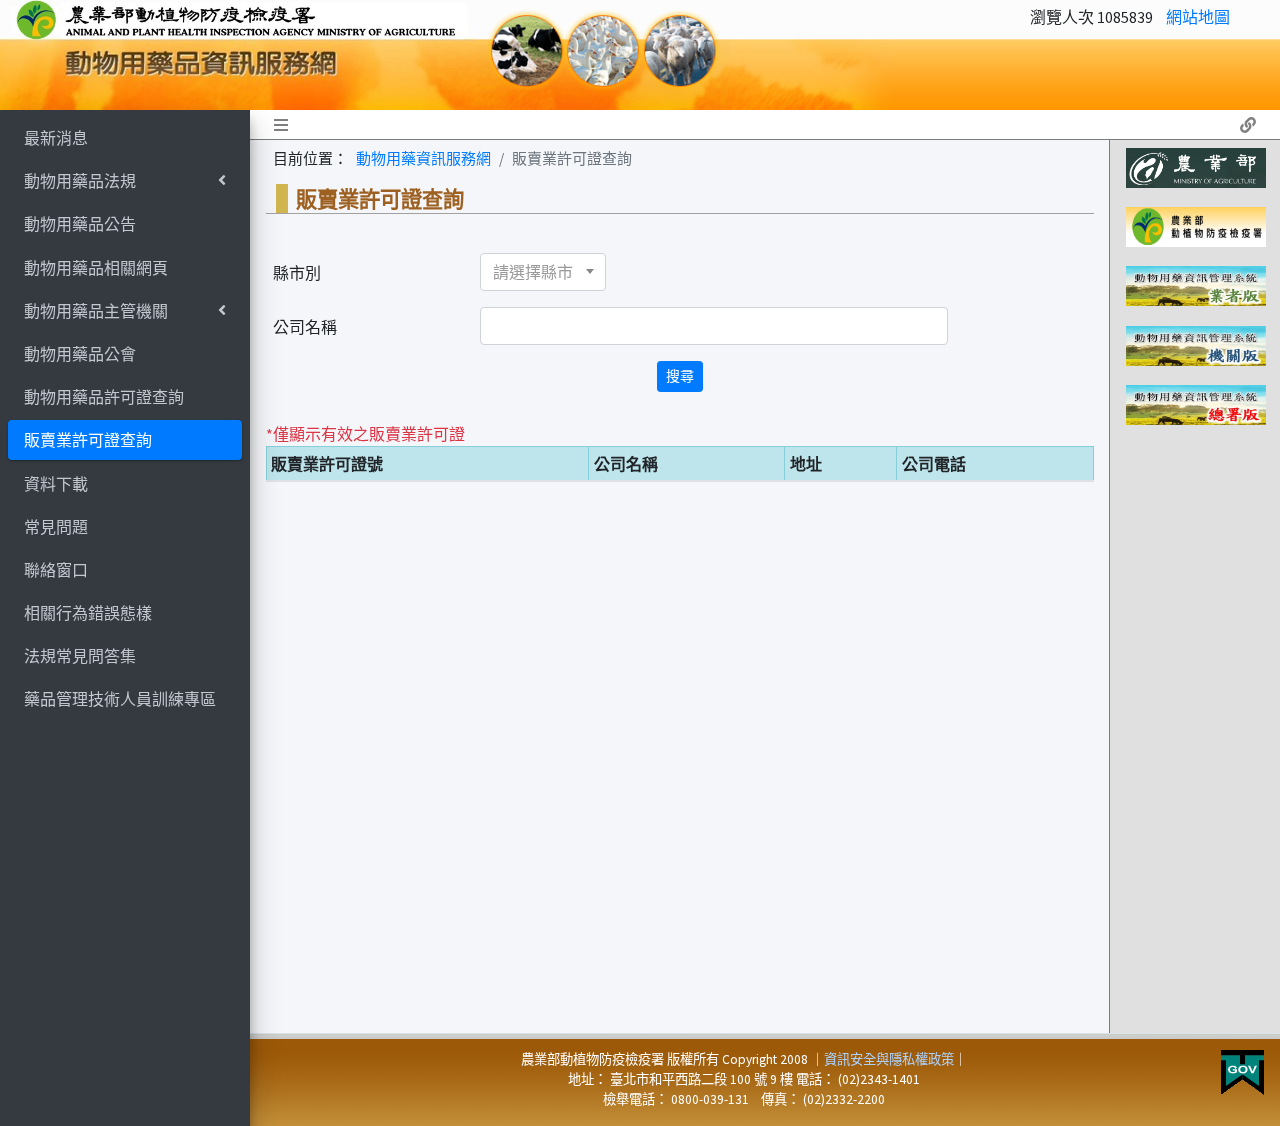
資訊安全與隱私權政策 (889, 1059)
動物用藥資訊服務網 (423, 158)
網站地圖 (1198, 17)
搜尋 (680, 376)
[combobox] (543, 272)
